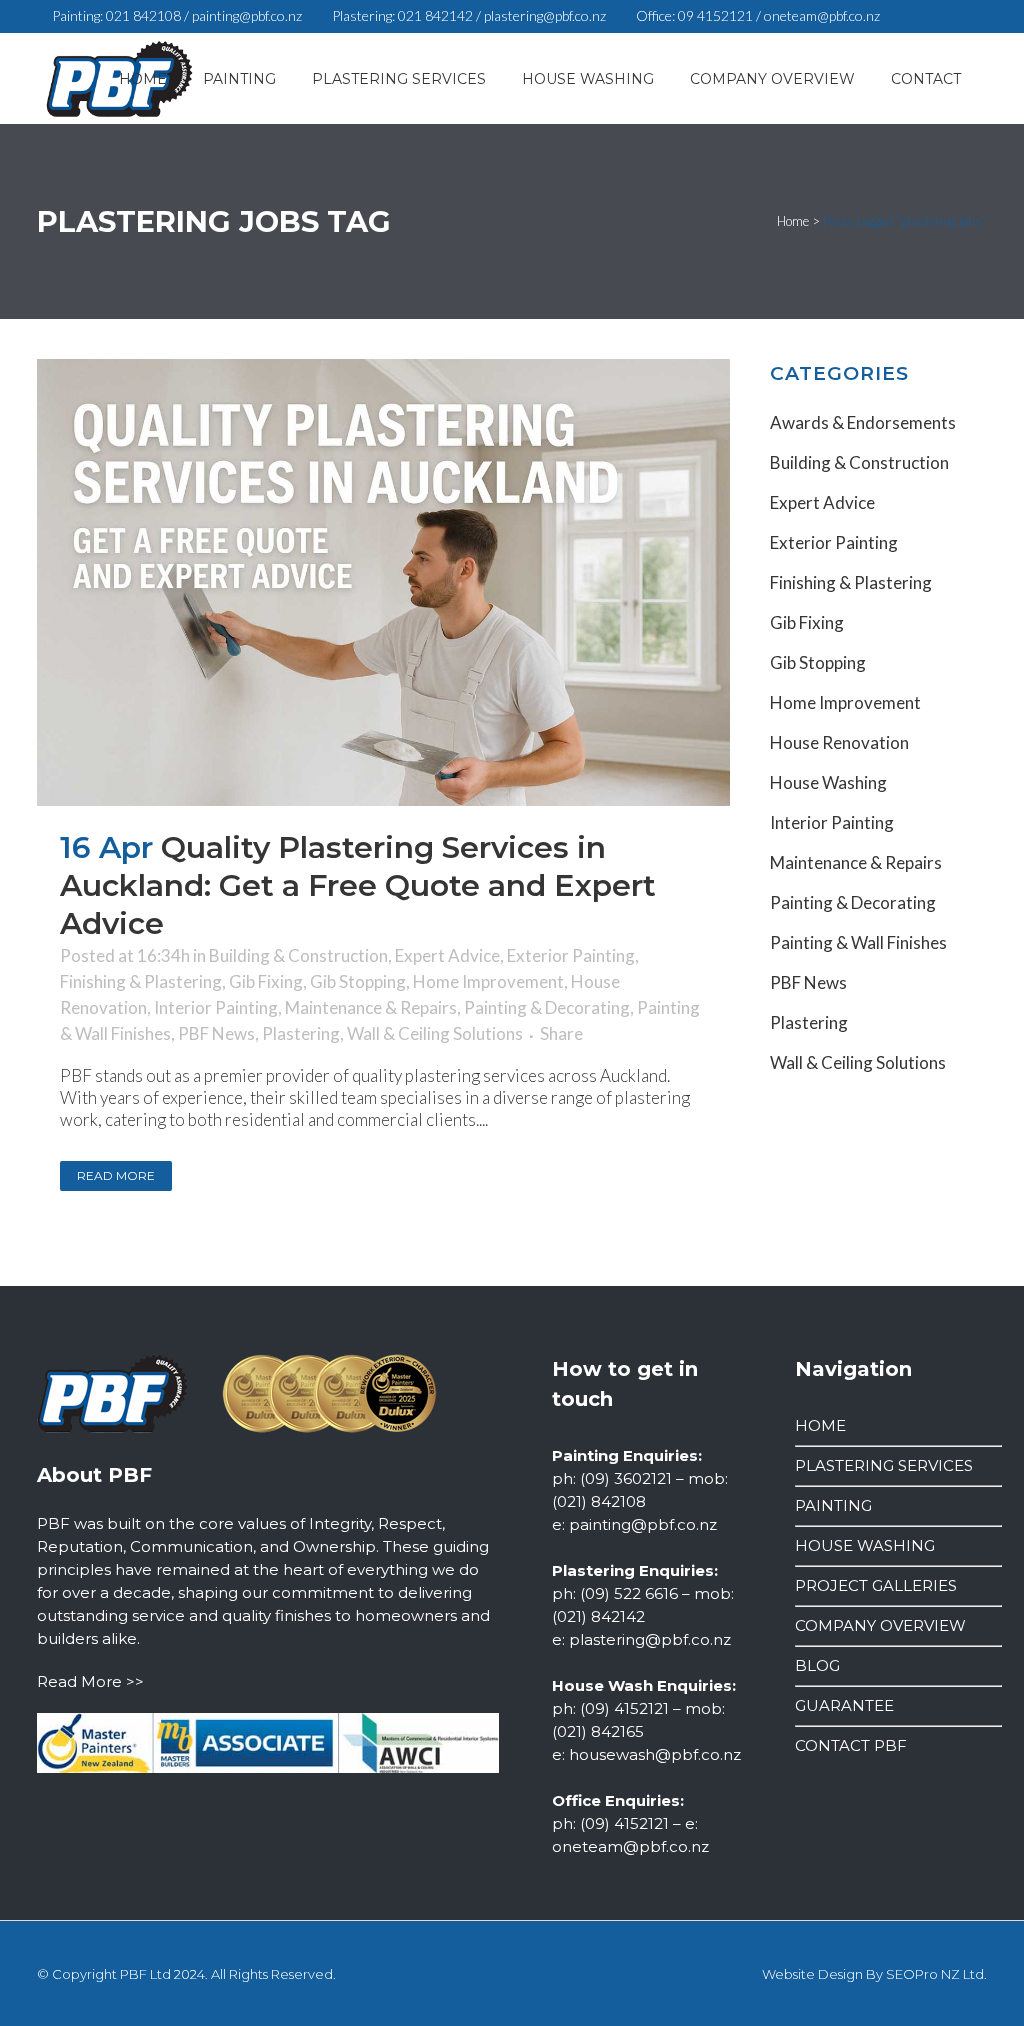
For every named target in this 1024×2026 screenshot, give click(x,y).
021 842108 (143, 15)
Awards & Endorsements (863, 422)
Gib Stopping (358, 981)
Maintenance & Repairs (371, 1007)
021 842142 (435, 15)
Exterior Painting (571, 955)
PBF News (216, 1033)
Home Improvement (488, 981)
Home (793, 221)
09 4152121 (715, 15)
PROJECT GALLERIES (876, 1585)
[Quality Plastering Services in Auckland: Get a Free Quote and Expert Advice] (383, 582)
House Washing (828, 782)
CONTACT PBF (851, 1745)
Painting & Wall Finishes (858, 942)
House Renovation (839, 742)
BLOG (817, 1665)
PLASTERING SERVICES (884, 1465)
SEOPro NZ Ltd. (936, 1974)
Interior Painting (216, 1007)
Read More (116, 1175)
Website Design (812, 1974)
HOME (820, 1425)
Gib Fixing (266, 981)
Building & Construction (298, 955)
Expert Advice (447, 955)
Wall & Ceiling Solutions (435, 1033)
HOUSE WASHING (865, 1545)
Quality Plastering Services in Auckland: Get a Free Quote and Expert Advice (358, 885)
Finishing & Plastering (141, 981)
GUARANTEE (844, 1705)
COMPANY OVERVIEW (880, 1625)
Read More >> (90, 1681)
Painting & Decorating (547, 1007)
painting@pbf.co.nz (247, 15)
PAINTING (833, 1505)
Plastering (301, 1033)
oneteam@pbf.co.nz (822, 15)
